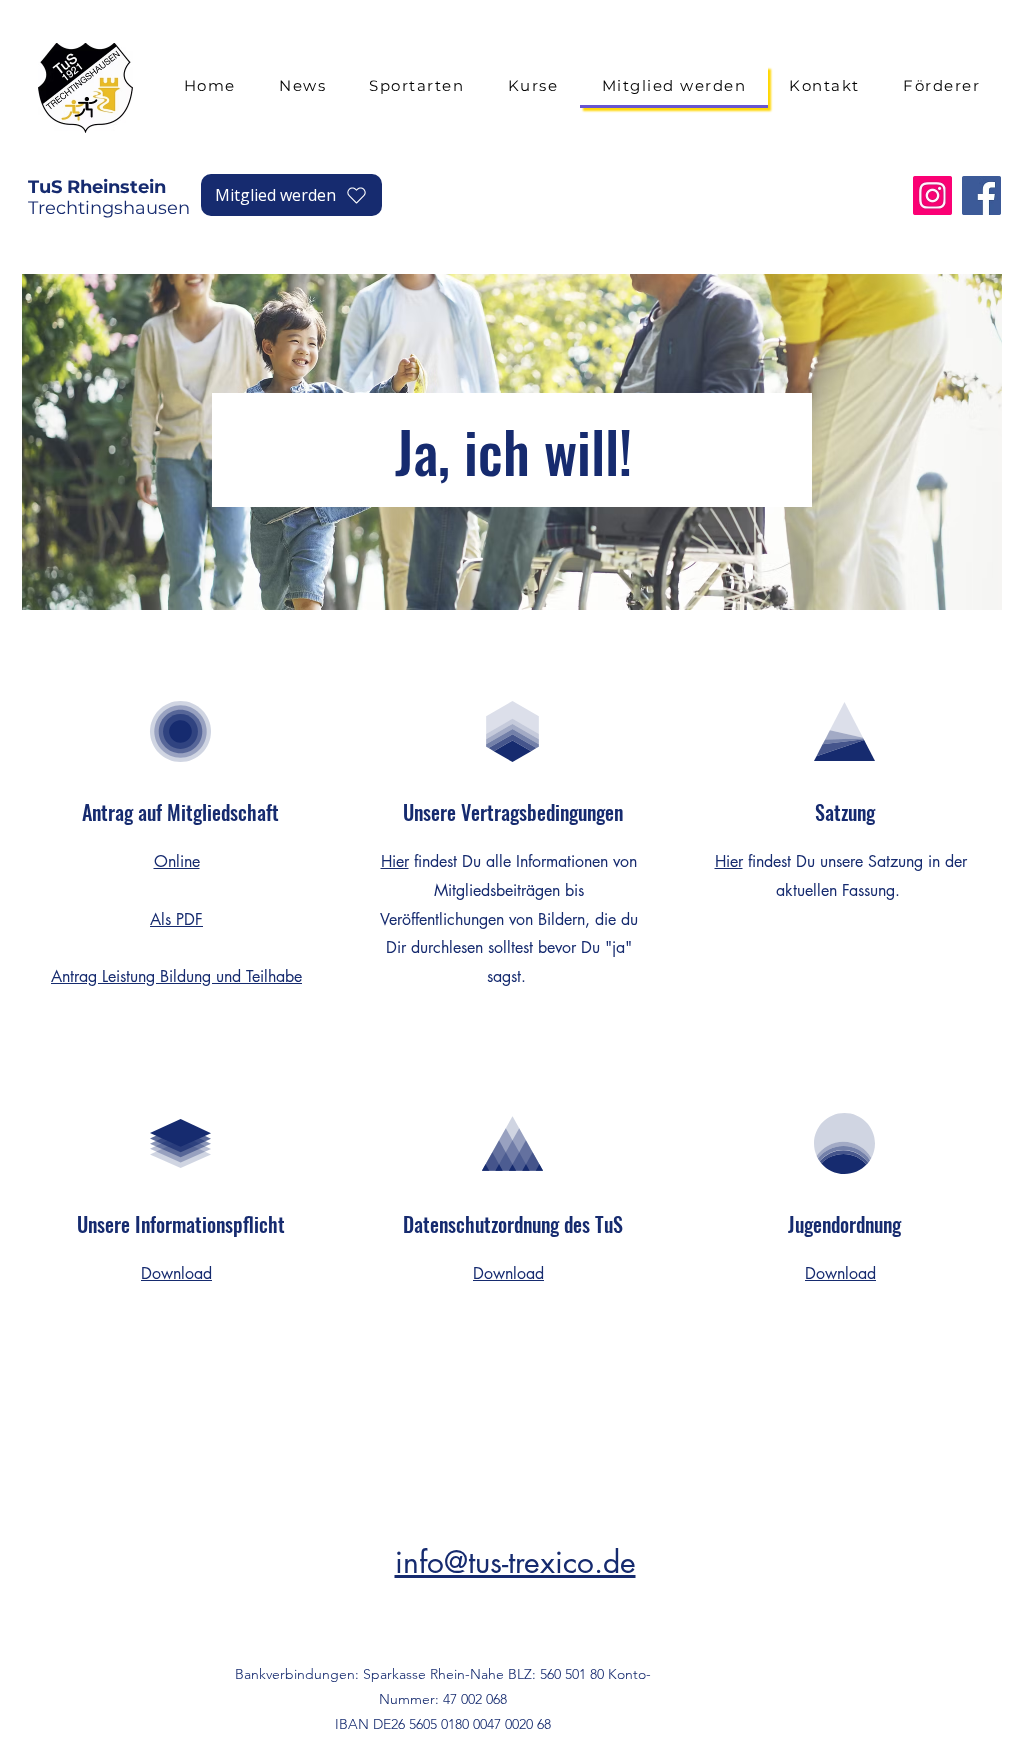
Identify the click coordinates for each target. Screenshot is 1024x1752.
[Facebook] (981, 195)
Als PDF (176, 919)
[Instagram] (932, 195)
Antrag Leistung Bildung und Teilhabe (176, 976)
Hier (395, 861)
